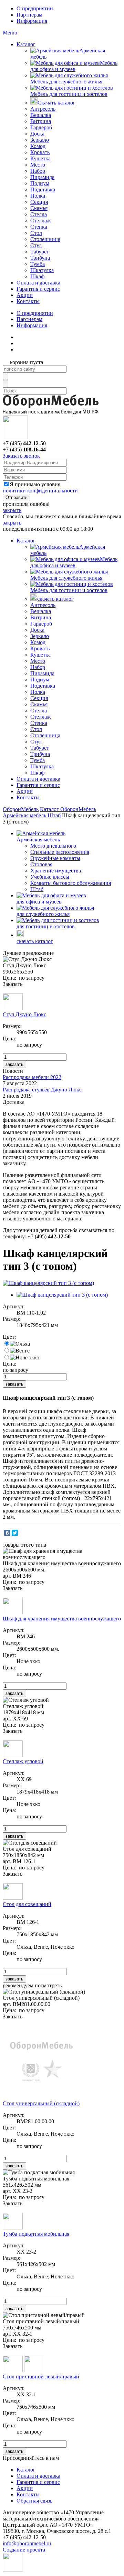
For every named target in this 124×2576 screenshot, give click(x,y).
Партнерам (29, 15)
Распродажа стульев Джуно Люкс (42, 1090)
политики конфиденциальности (40, 491)
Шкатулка (42, 270)
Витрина (41, 121)
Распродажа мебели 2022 (32, 1077)
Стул (36, 245)
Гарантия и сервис (38, 289)
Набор (38, 171)
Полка (38, 196)
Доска (37, 134)
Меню (10, 33)
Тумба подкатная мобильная (36, 2234)
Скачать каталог (56, 103)
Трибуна (40, 258)
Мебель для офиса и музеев (74, 66)
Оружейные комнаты (55, 858)
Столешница (45, 239)
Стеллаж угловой (23, 1761)
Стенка (39, 227)
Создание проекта (24, 2550)
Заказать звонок (21, 456)
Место (38, 165)
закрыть (12, 510)
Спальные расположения (60, 852)
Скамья (39, 208)
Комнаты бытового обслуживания (71, 883)
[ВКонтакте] (7, 1533)
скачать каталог (55, 599)
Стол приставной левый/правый (41, 2377)
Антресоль (43, 109)
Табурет (40, 252)
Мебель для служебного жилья (66, 82)
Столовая (41, 864)
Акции (25, 295)
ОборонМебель (21, 809)
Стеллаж (40, 221)
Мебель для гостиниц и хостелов (69, 94)
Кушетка (40, 158)
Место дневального (53, 846)
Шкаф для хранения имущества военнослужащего (62, 1619)
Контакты (28, 301)
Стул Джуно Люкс (24, 1014)
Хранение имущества (56, 871)
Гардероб (41, 127)
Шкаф (37, 276)
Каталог (26, 44)
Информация (32, 21)
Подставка (43, 189)
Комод (38, 146)
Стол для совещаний (27, 1904)
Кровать (40, 152)
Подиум (40, 183)
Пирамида (42, 177)
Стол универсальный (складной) (41, 2103)
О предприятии (35, 8)
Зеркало (40, 140)
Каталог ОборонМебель (68, 809)
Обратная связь (34, 2501)
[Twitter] (15, 1533)
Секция (39, 202)
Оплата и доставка (38, 283)
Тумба (38, 264)
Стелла (39, 214)
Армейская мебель (24, 815)
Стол (36, 233)
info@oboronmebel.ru (27, 2543)
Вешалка (41, 115)
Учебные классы (50, 877)
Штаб (54, 815)
